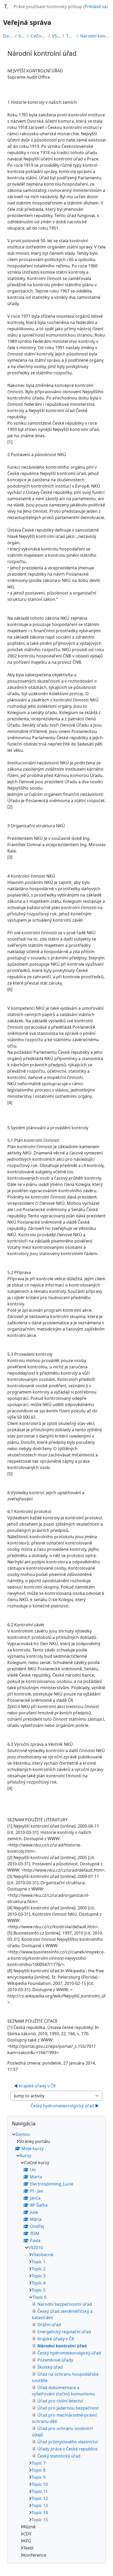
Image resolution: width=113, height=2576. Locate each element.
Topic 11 (40, 2491)
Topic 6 (70, 36)
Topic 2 (38, 2269)
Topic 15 (40, 2520)
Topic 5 (38, 2290)
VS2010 (56, 36)
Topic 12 (40, 2498)
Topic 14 (40, 2513)
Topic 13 (40, 2505)
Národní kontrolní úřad (95, 36)
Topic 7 (38, 2463)
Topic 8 (38, 2470)
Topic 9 (38, 2477)
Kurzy (22, 36)
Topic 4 (38, 2283)
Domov (8, 36)
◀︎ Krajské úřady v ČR (35, 2086)
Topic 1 (38, 2262)
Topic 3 (38, 2276)
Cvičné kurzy (38, 36)
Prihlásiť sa (96, 7)
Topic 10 (40, 2484)
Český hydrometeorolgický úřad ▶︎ (65, 2106)
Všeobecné (42, 2255)
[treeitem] (56, 2345)
